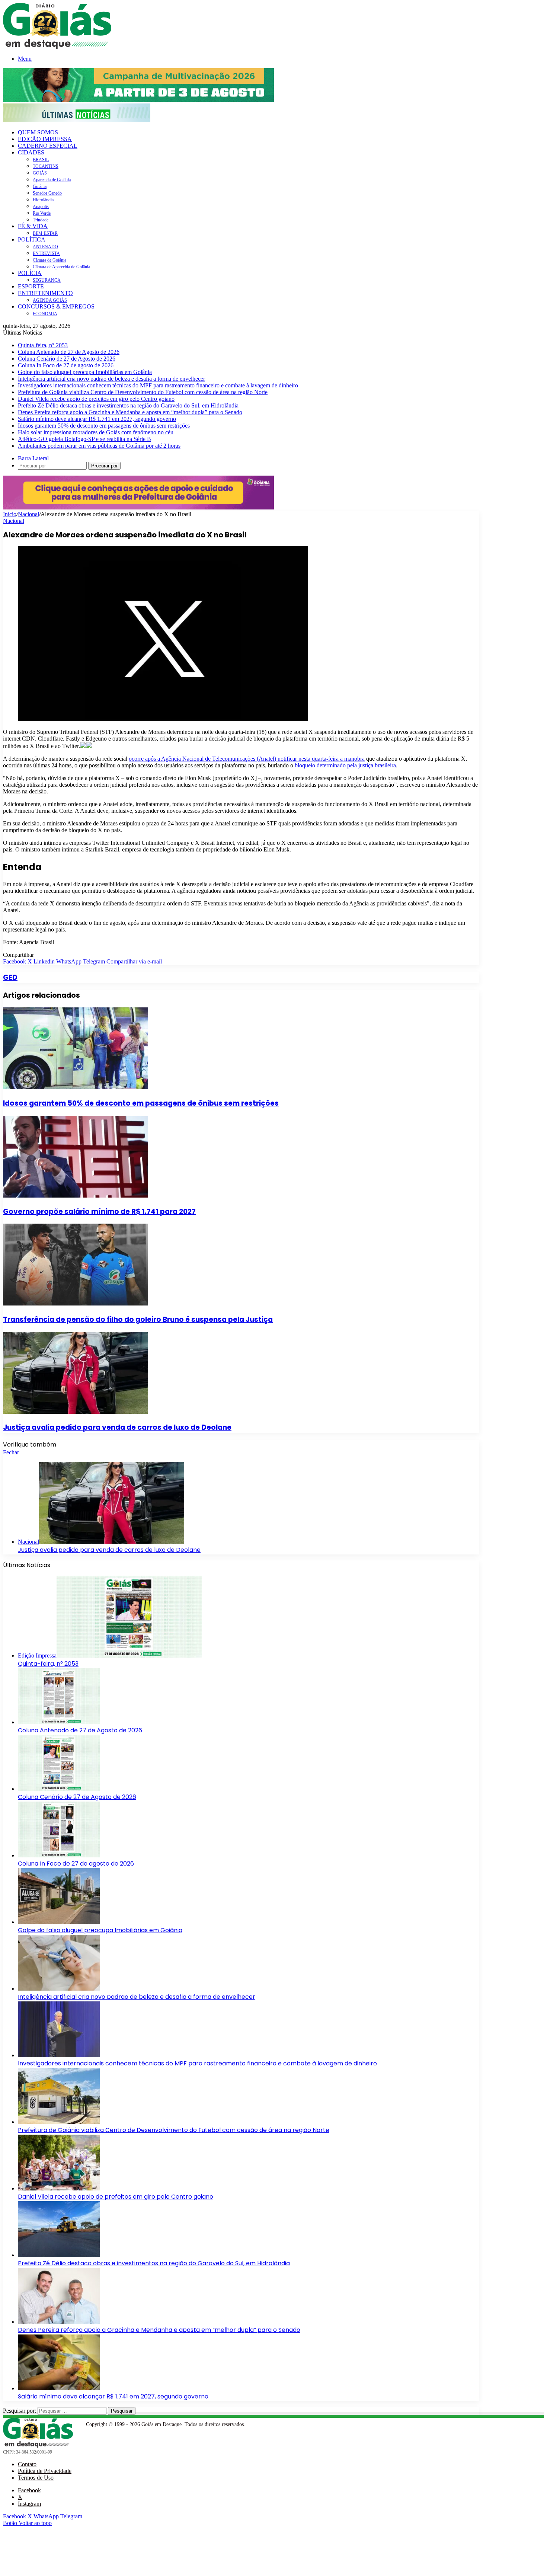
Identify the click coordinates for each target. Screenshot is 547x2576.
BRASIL (41, 160)
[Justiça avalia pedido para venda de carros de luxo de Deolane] (76, 1412)
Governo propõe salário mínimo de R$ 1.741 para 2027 (99, 1212)
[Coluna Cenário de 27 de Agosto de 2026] (59, 1789)
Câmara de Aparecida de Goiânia (61, 267)
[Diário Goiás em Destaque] (57, 47)
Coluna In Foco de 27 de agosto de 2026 (66, 365)
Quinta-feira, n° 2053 (43, 345)
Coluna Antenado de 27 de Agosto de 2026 (69, 352)
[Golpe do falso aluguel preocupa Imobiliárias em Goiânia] (59, 1922)
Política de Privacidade (45, 2471)
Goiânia (40, 186)
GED (10, 977)
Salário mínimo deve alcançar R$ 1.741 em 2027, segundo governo (97, 419)
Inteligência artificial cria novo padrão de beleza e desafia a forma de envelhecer (111, 379)
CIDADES (31, 152)
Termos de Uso (36, 2478)
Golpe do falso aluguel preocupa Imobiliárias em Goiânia (85, 372)
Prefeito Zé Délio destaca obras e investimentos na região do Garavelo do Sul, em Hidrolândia (128, 405)
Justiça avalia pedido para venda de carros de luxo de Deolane (117, 1427)
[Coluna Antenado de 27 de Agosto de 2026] (59, 1722)
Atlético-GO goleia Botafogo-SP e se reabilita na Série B (84, 439)
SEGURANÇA (47, 280)
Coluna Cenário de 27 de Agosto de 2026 (67, 359)
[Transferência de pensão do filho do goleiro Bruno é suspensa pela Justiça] (76, 1303)
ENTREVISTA (46, 253)
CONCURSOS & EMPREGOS (56, 306)
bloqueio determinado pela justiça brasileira (345, 765)
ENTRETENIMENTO (45, 293)
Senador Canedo (47, 193)
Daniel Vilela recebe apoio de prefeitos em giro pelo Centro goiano (96, 399)
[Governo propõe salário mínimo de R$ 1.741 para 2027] (76, 1196)
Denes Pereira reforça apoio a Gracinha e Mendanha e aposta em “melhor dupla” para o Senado (130, 412)
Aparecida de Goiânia (52, 180)
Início (10, 514)
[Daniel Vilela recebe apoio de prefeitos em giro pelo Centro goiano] (59, 2188)
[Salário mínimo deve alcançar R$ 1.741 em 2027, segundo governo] (59, 2388)
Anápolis (41, 207)
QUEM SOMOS (38, 132)
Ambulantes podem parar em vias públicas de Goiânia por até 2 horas (99, 446)
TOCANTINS (46, 166)
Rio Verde (42, 213)
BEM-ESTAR (45, 233)
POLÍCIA (30, 273)
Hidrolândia (43, 200)
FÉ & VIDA (33, 226)
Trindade (41, 220)
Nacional (28, 514)
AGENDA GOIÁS (50, 300)
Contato (27, 2464)
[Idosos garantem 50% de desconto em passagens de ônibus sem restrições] (76, 1087)
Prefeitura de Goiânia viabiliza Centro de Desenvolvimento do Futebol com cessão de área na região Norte (143, 392)
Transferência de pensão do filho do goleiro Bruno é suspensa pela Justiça (138, 1319)
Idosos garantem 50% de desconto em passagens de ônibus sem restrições (104, 426)
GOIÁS (40, 173)
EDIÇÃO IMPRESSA (45, 139)
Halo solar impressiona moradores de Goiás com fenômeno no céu (96, 432)
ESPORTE (31, 286)
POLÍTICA (32, 239)
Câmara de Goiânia (49, 260)
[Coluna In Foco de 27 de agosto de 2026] (59, 1855)
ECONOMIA (45, 314)
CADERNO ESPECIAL (48, 146)
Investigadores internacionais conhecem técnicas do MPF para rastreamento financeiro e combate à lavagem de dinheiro (158, 385)
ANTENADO (45, 247)
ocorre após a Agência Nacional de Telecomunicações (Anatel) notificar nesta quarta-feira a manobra (247, 759)
